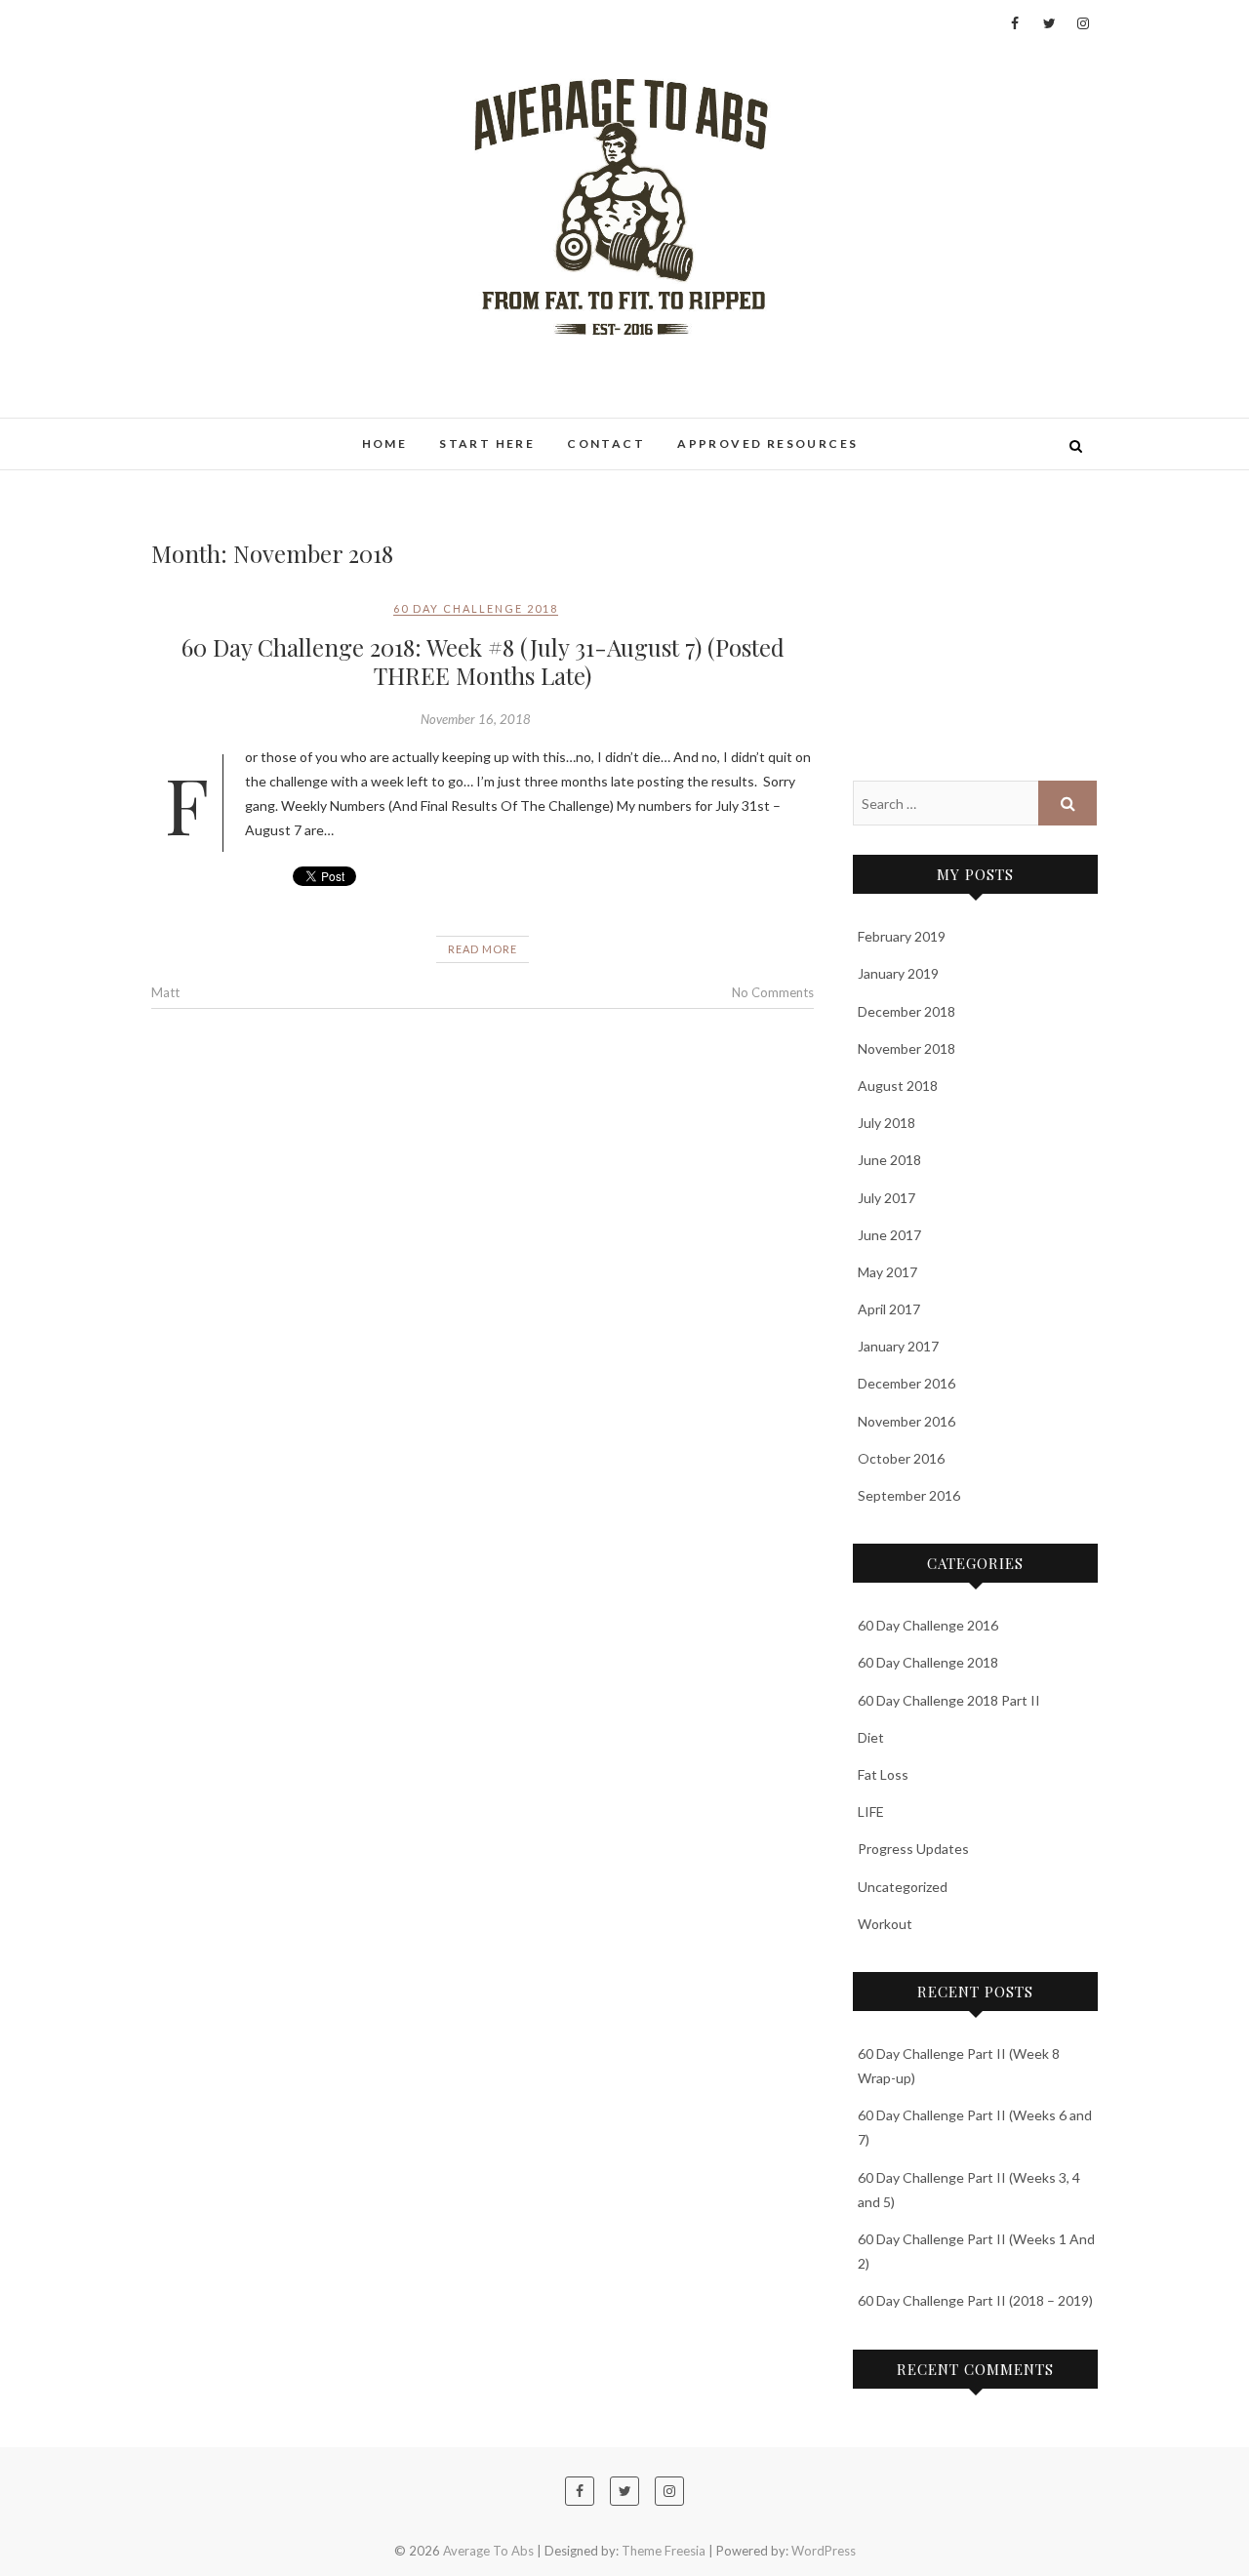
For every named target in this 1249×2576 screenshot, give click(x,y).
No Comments (773, 992)
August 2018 (898, 1086)
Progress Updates (913, 1849)
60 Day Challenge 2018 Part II (949, 1700)
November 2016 (907, 1421)
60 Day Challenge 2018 (476, 608)
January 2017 (898, 1346)
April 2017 (889, 1309)
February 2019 (902, 936)
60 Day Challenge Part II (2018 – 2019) (975, 2300)
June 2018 (889, 1160)
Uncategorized (903, 1887)
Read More (483, 949)
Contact (606, 443)
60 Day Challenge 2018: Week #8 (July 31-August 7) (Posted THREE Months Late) (483, 661)
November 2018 (907, 1048)
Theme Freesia (664, 2551)
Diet (871, 1737)
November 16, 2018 (476, 719)
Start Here (487, 443)
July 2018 (886, 1123)
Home (385, 443)
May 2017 (887, 1272)
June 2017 (889, 1235)
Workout (885, 1924)
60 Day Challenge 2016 (928, 1625)
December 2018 (907, 1011)
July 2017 (886, 1198)
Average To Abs (231, 433)
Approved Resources (767, 443)
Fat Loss (883, 1774)
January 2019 (898, 973)
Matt (165, 992)
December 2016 (907, 1383)
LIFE (871, 1811)
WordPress (824, 2551)
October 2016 (901, 1458)
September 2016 (909, 1495)
